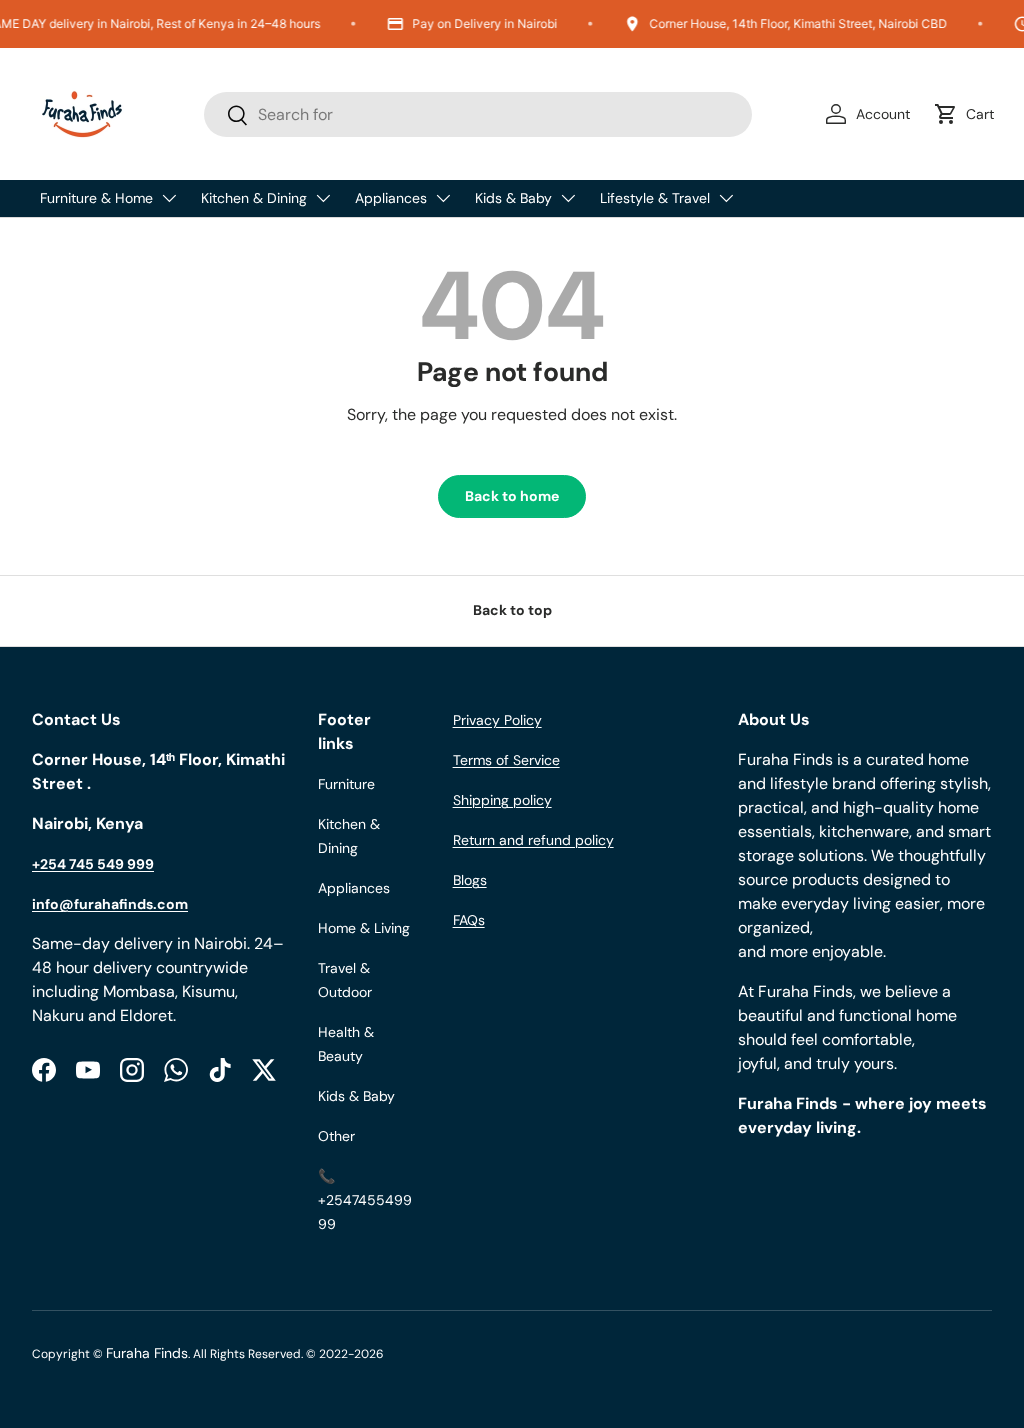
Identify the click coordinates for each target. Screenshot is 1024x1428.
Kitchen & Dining (254, 198)
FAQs (469, 920)
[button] (968, 114)
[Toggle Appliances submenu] (443, 198)
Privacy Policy (497, 720)
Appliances (391, 198)
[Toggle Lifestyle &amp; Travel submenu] (726, 198)
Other (336, 1136)
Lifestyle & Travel (655, 198)
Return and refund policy (533, 840)
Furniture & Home (96, 198)
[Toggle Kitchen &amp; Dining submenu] (323, 198)
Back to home (512, 496)
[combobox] (478, 114)
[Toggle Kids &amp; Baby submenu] (568, 198)
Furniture (346, 784)
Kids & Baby (513, 198)
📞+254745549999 (365, 1200)
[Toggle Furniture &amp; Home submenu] (169, 198)
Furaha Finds (147, 1353)
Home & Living (364, 928)
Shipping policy (502, 800)
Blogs (470, 880)
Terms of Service (506, 760)
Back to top (512, 610)
